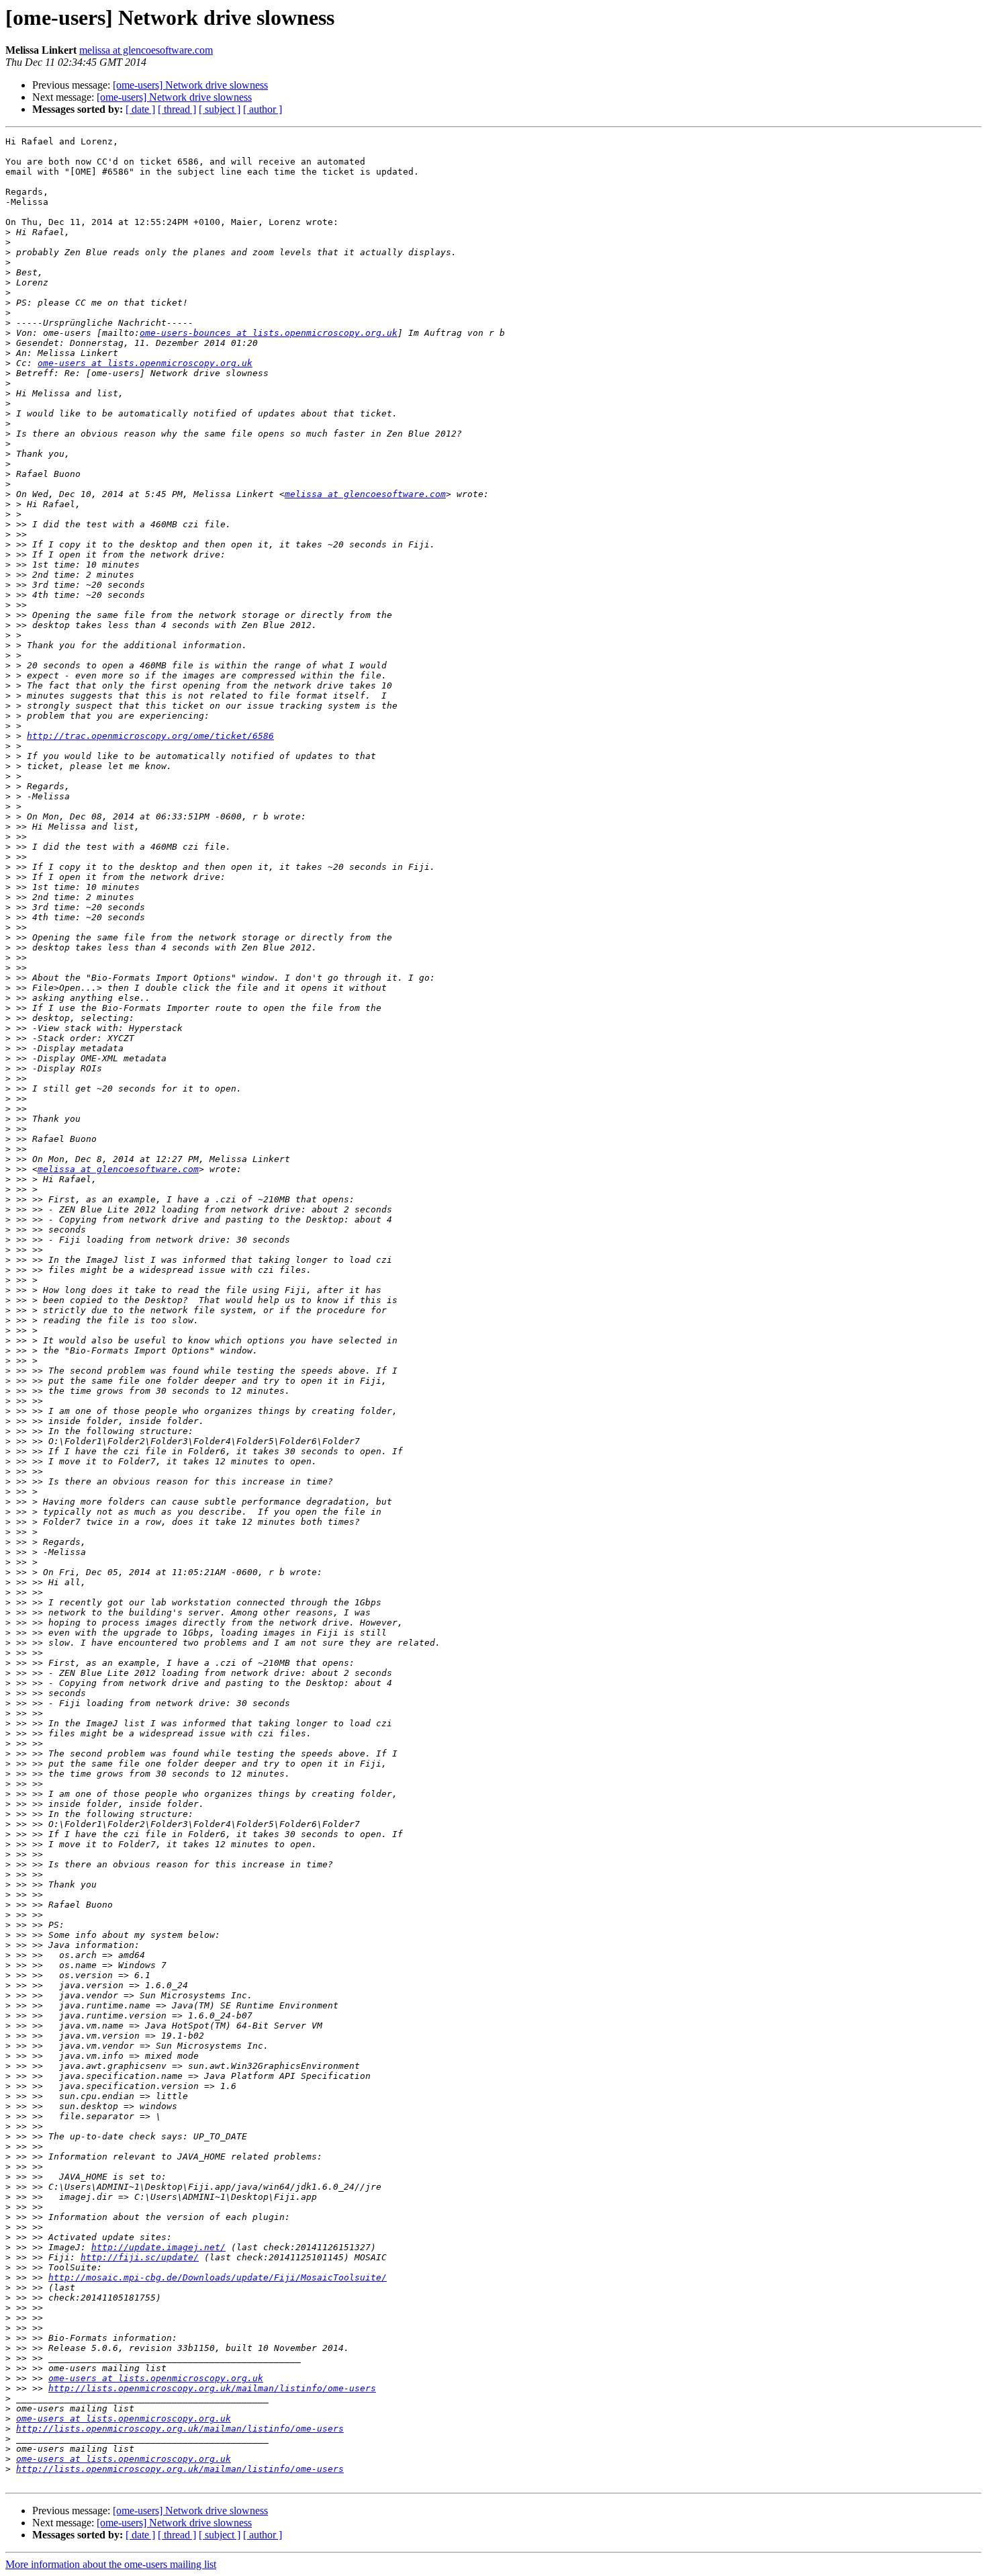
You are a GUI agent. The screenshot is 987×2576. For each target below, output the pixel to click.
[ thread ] (177, 109)
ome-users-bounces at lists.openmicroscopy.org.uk (269, 333)
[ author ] (263, 109)
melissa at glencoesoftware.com (146, 50)
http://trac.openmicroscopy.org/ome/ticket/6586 (150, 736)
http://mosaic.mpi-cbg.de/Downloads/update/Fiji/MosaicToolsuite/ (218, 2277)
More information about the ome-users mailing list (111, 2564)
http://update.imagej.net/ (158, 2247)
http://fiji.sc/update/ (140, 2257)
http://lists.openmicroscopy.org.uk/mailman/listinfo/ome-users (212, 2388)
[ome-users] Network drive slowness (190, 85)
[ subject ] (220, 109)
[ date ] (140, 109)
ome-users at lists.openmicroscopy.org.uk (145, 363)
